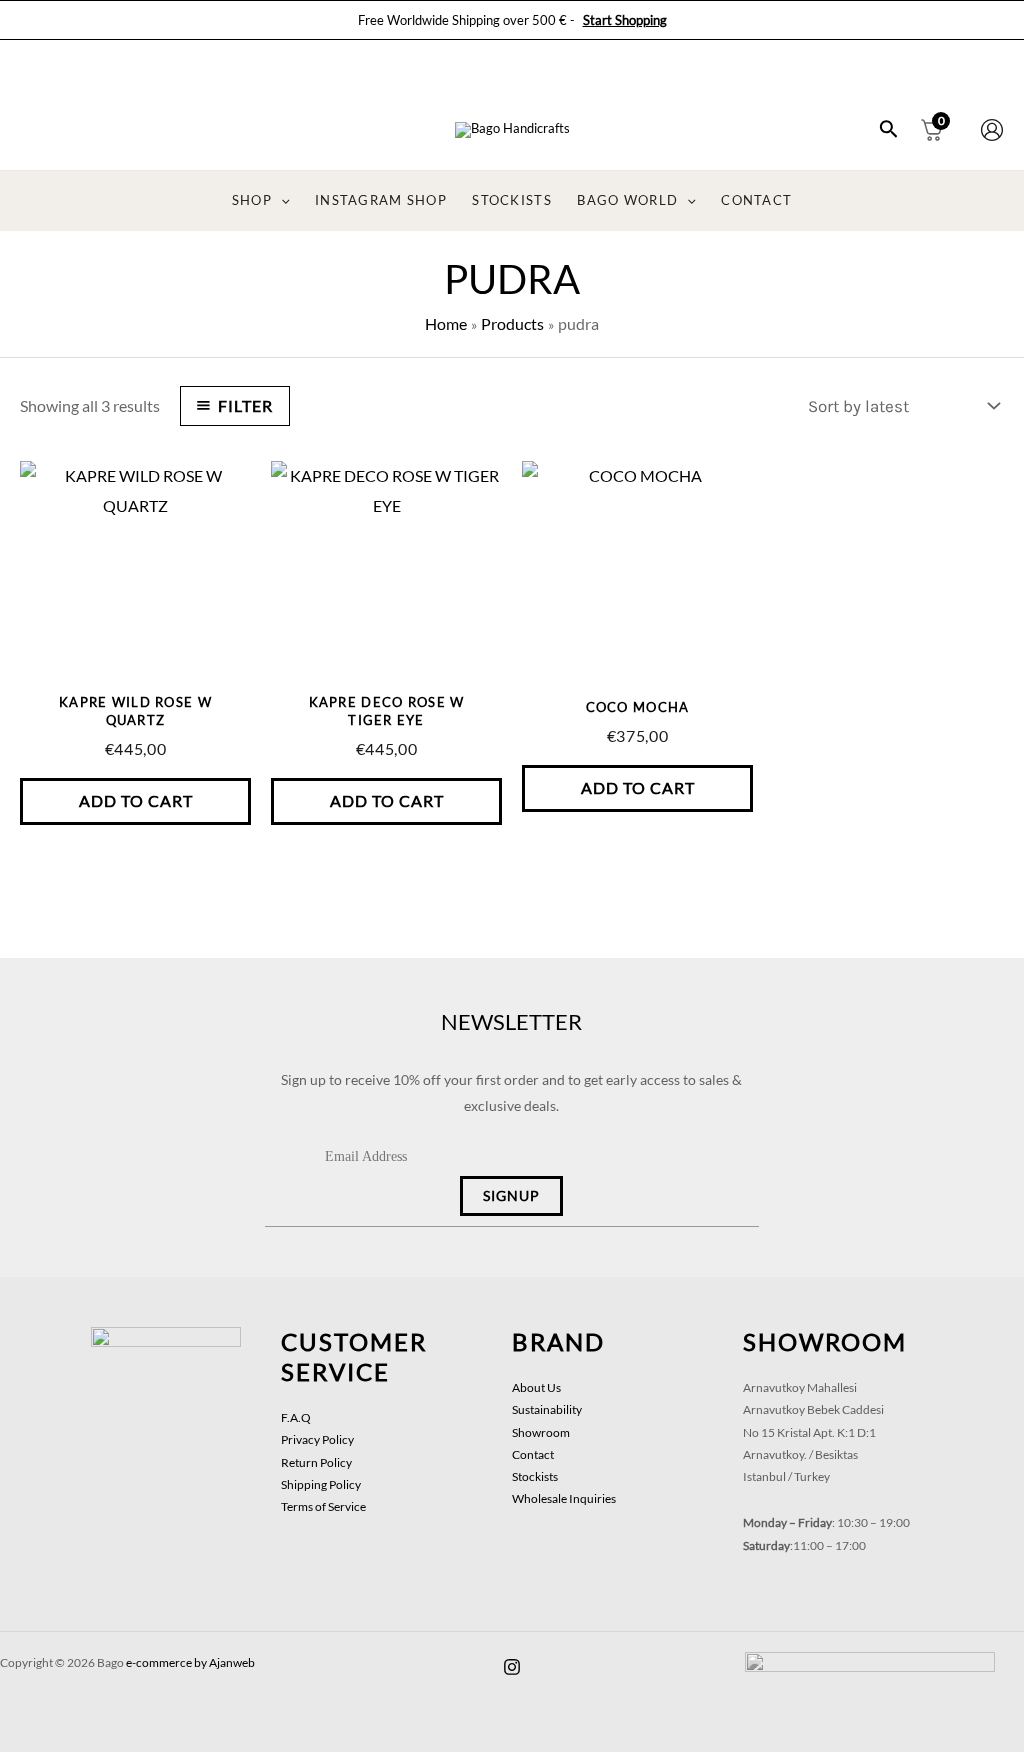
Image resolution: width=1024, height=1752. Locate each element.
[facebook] (512, 1667)
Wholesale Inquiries (564, 1498)
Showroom (541, 1432)
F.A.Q (296, 1417)
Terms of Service (323, 1506)
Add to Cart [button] (136, 800)
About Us (536, 1387)
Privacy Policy (317, 1439)
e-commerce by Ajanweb (190, 1662)
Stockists (535, 1476)
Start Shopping (625, 20)
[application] (281, 201)
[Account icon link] (992, 130)
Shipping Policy (321, 1484)
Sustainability (547, 1409)
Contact (533, 1454)
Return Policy (316, 1462)
